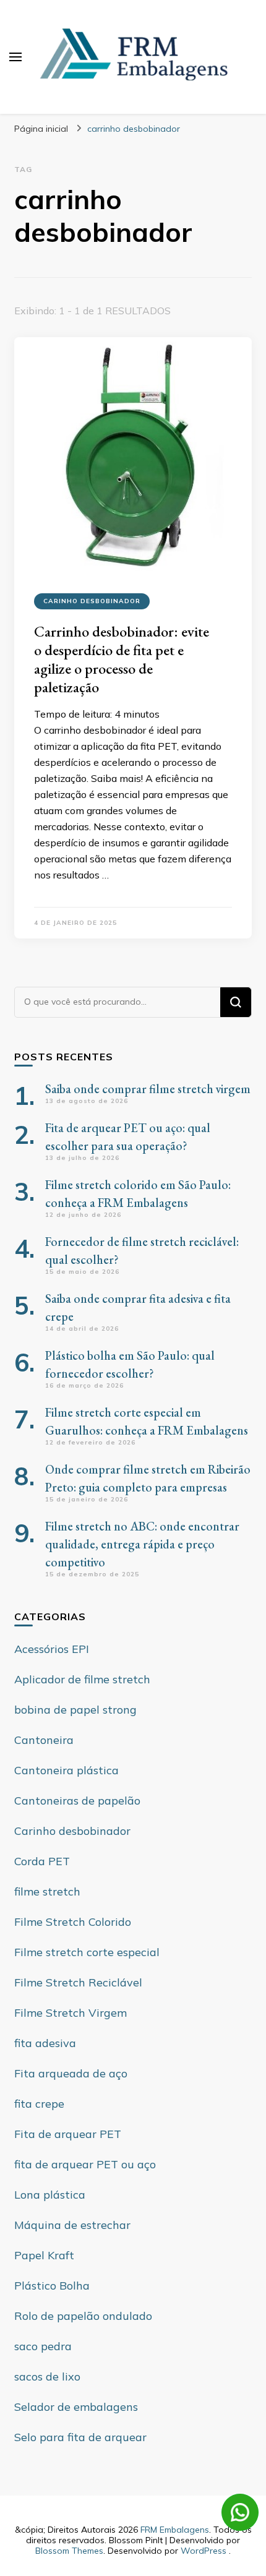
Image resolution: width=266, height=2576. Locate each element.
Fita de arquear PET (68, 2134)
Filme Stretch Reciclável (78, 1982)
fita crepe (39, 2104)
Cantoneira (44, 1740)
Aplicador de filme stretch (82, 1679)
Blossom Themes (69, 2551)
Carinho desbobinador (92, 601)
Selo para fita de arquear (80, 2437)
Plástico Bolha (52, 2286)
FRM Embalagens (175, 2530)
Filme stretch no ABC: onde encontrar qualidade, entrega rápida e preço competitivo (142, 1544)
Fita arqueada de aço (71, 2073)
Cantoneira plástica (66, 1770)
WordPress (204, 2551)
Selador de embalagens (76, 2407)
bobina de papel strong (75, 1710)
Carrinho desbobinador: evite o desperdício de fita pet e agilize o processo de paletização (122, 659)
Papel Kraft (44, 2255)
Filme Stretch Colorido (73, 1922)
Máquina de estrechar (72, 2225)
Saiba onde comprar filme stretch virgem (148, 1089)
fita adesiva (45, 2043)
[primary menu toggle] (15, 57)
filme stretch (47, 1891)
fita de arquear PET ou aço (85, 2164)
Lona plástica (50, 2195)
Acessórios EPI (52, 1649)
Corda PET (42, 1861)
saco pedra (43, 2346)
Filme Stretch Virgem (71, 2013)
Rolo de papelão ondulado (83, 2316)
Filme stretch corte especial (87, 1952)
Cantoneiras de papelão (77, 1801)
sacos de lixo (47, 2376)
